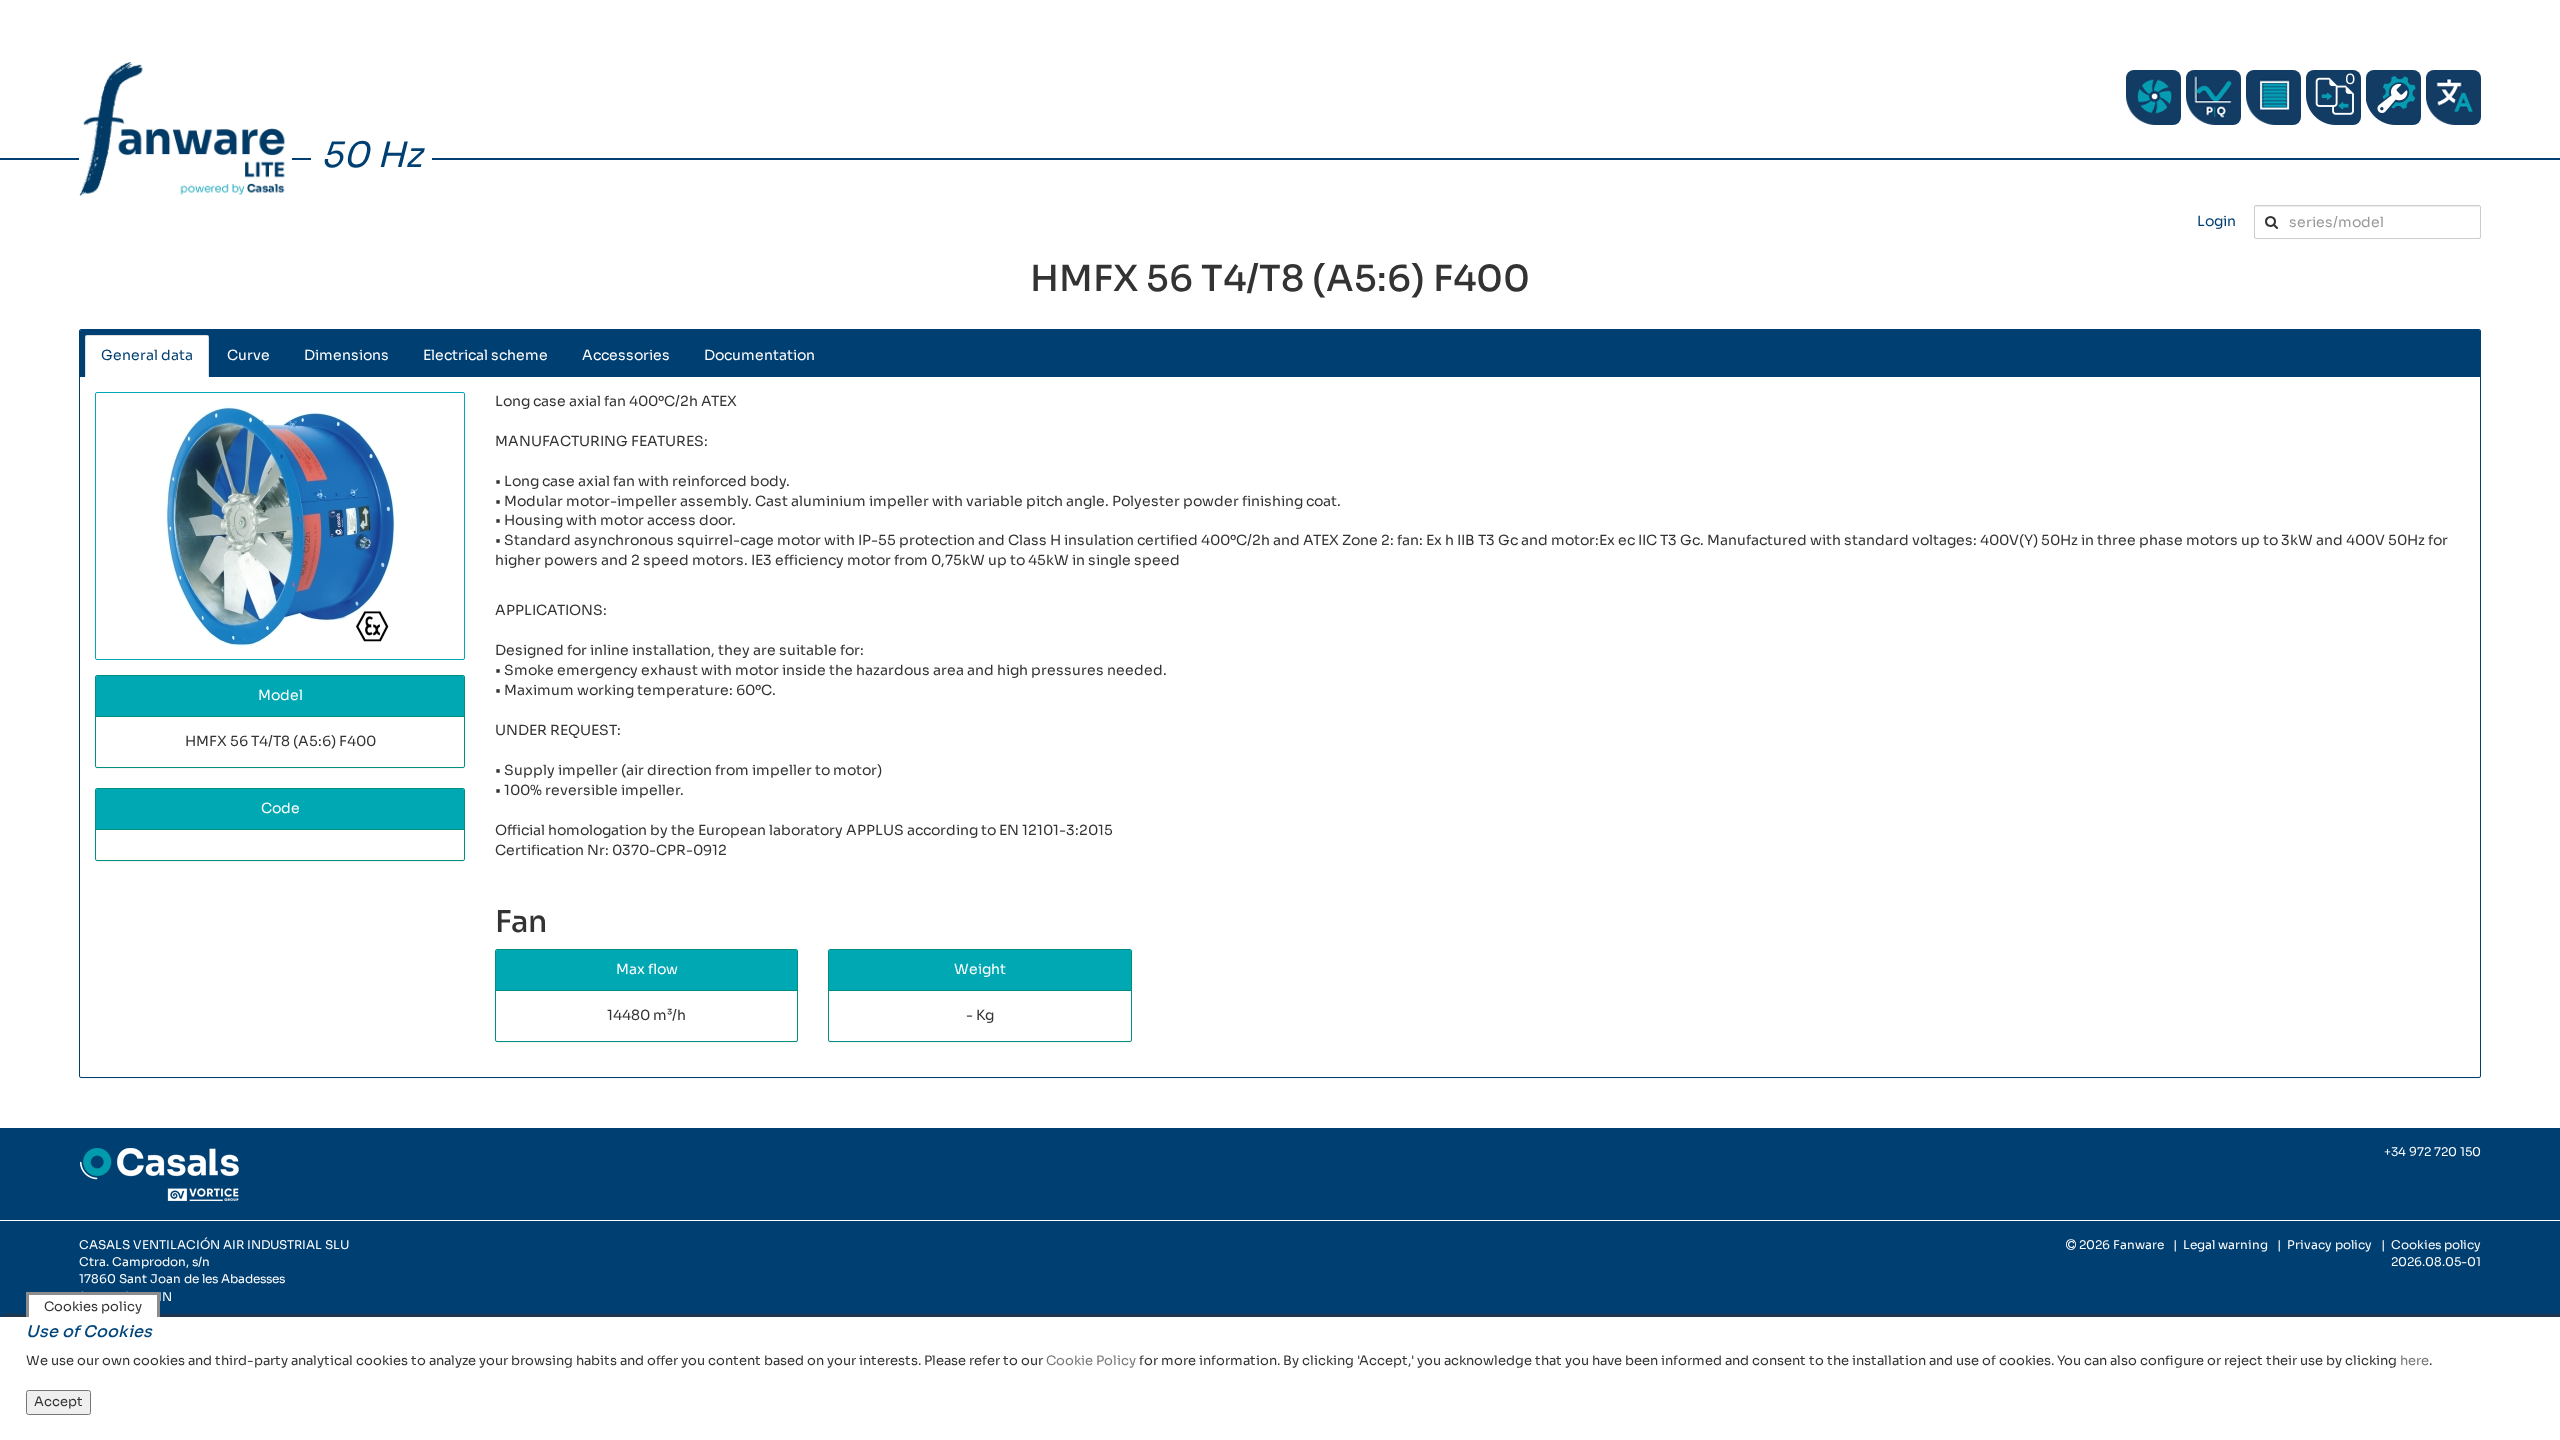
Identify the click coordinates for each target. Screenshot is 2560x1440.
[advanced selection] (2213, 97)
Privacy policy (2329, 1244)
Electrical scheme (485, 355)
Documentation (759, 355)
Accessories (626, 355)
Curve (248, 355)
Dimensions (346, 355)
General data (147, 355)
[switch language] (2453, 97)
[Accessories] (2273, 97)
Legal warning (2225, 1244)
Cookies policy (2436, 1244)
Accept (58, 1401)
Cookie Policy (1091, 1360)
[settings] (2393, 97)
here (2414, 1360)
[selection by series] (2153, 97)
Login (2216, 221)
